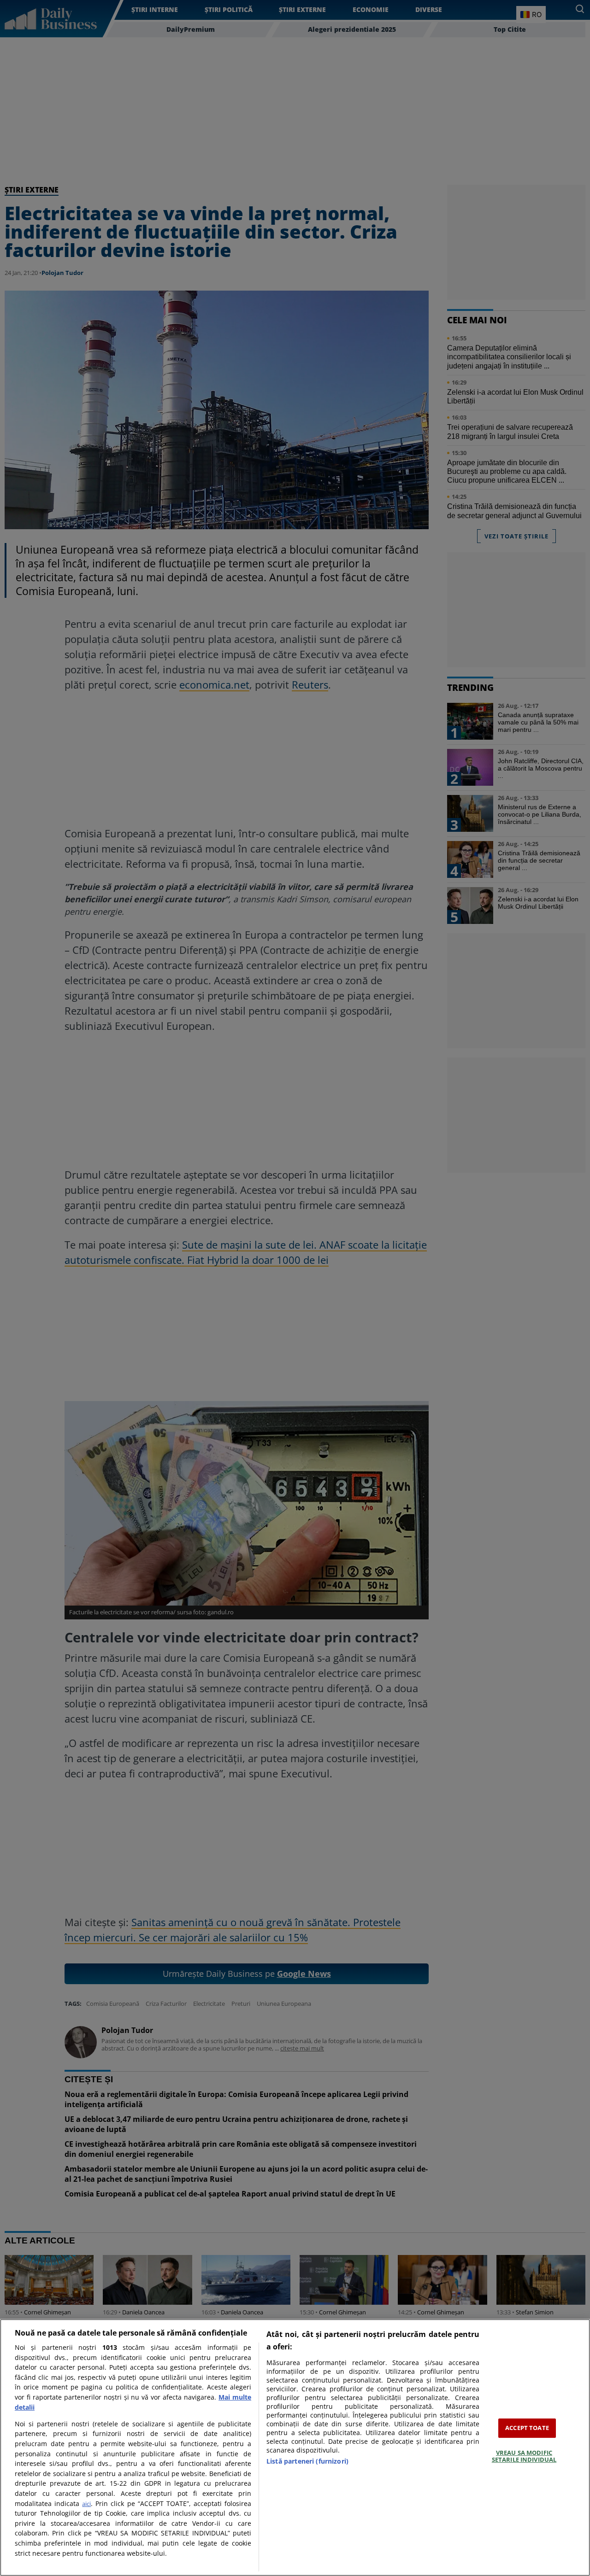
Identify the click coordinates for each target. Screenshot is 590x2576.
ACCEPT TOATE (527, 2428)
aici (86, 2504)
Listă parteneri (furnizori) (307, 2461)
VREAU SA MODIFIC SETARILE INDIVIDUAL (524, 2456)
